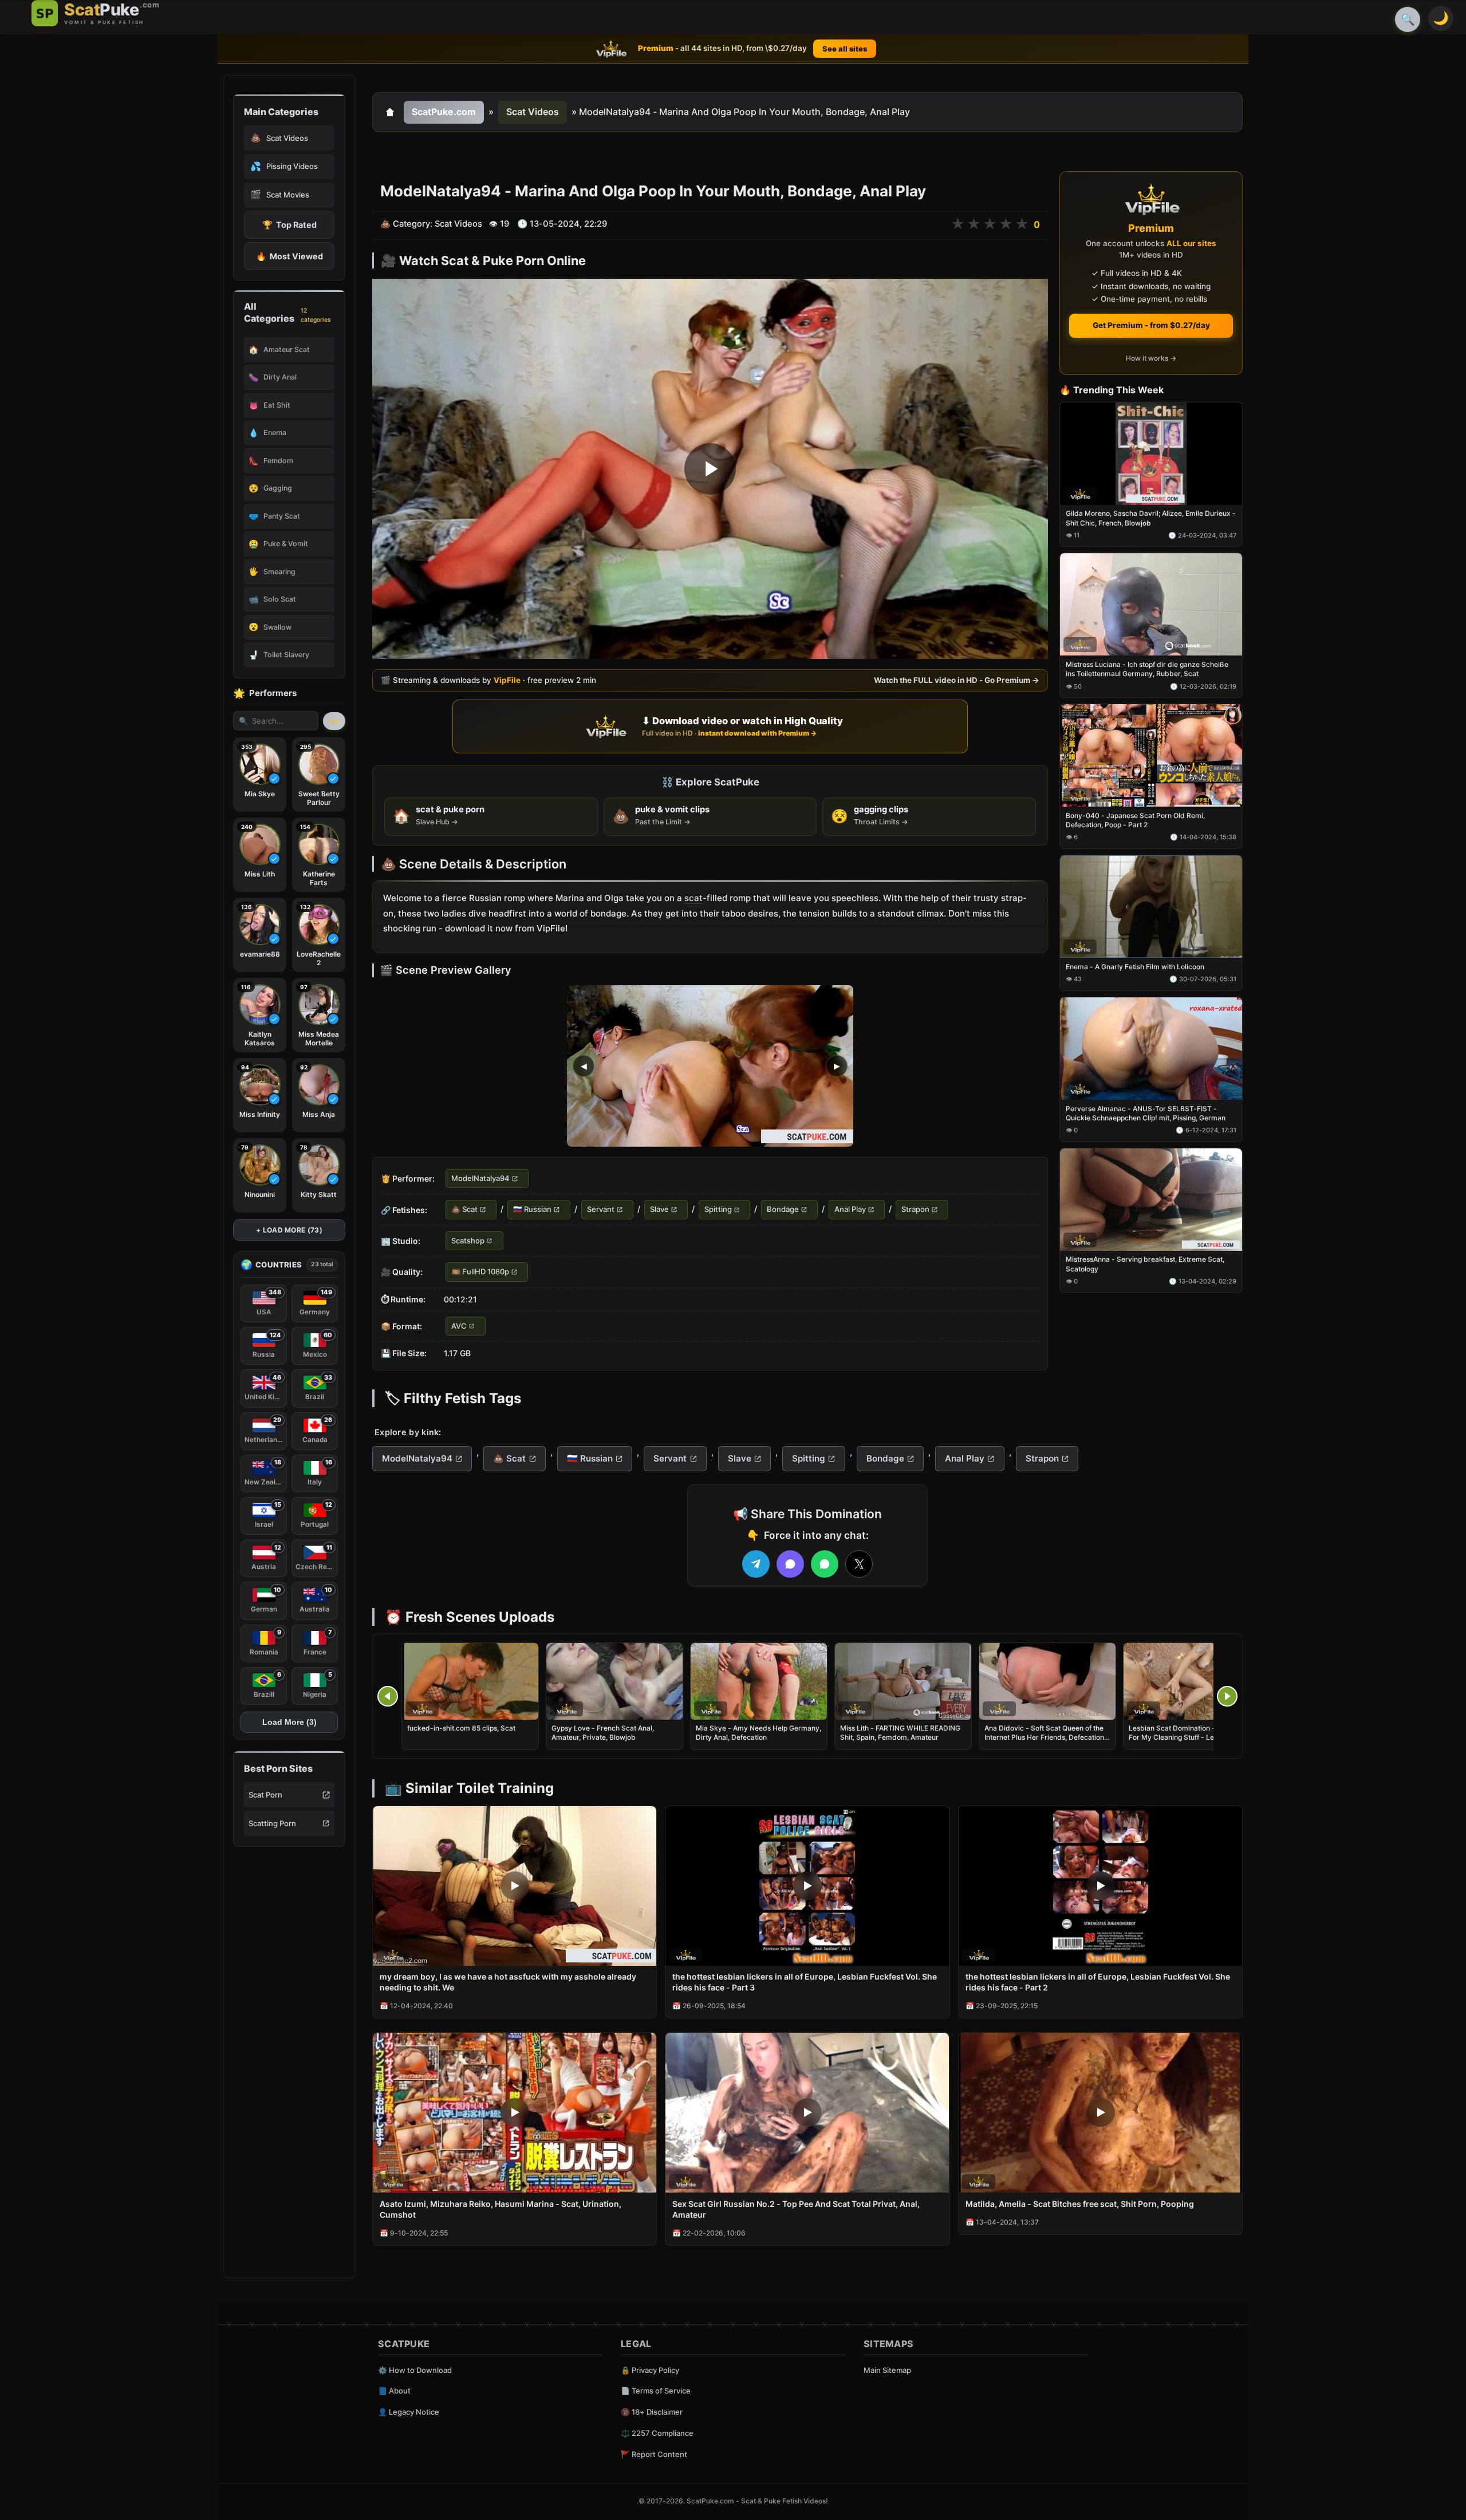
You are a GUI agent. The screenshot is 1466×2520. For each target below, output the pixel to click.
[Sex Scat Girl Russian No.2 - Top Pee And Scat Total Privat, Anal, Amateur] (807, 2113)
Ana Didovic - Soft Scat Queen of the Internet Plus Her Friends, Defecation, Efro (1045, 1737)
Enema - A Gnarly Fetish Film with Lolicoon (1135, 967)
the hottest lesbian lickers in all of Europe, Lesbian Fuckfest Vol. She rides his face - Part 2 (1098, 1982)
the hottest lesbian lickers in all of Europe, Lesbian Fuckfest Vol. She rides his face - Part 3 (805, 1982)
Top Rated (289, 225)
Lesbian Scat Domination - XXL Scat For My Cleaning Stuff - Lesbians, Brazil (1188, 1737)
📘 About (394, 2391)
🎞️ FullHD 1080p (480, 1272)
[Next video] (1227, 1696)
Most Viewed (289, 256)
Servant (601, 1210)
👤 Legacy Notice (409, 2412)
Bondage (783, 1210)
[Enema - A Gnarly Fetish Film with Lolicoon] (1151, 907)
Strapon (915, 1210)
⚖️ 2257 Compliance (657, 2433)
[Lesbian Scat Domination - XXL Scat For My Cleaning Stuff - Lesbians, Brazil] (1192, 1681)
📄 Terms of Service (656, 2391)
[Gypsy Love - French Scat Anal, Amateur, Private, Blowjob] (614, 1681)
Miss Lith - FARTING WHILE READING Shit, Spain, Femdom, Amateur (900, 1733)
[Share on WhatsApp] (825, 1564)
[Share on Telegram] (756, 1564)
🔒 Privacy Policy (650, 2370)
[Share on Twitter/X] (859, 1564)
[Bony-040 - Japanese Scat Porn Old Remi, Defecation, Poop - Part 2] (1151, 756)
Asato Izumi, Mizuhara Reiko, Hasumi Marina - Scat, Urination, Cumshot (501, 2209)
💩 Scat (464, 1210)
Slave (659, 1210)
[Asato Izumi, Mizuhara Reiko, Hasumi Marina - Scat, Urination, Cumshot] (515, 2113)
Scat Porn (265, 1795)
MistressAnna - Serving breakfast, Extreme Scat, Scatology (1145, 1264)
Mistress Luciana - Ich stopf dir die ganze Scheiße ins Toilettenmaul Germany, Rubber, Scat (1147, 670)
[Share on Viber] (790, 1564)
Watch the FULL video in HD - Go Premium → (957, 680)
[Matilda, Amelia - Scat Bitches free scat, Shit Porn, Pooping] (1100, 2113)
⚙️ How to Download (415, 2370)
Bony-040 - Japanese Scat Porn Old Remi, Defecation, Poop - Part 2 (1135, 820)
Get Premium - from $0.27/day (1151, 325)
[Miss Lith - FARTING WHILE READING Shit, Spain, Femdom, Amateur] (903, 1681)
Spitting (718, 1210)
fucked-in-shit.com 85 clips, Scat (461, 1728)
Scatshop (468, 1241)
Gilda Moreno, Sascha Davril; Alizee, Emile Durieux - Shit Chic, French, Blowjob (1151, 518)
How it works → (1151, 359)
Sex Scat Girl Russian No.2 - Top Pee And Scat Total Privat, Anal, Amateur (796, 2209)
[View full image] (710, 1066)
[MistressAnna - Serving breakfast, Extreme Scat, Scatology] (1151, 1200)
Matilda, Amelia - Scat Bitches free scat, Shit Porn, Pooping (1080, 2204)
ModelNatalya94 (480, 1178)
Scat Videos (533, 112)
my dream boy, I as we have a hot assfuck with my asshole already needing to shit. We (508, 1982)
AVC (459, 1326)
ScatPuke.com (444, 112)
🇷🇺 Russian (532, 1210)
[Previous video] (388, 1696)
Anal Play (850, 1210)
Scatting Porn (272, 1823)
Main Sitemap (887, 2370)
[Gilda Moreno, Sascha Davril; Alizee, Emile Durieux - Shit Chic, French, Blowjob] (1151, 454)
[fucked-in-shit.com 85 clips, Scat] (470, 1681)
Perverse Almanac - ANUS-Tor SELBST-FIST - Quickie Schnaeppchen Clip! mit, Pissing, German (1146, 1113)
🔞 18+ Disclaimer (652, 2412)
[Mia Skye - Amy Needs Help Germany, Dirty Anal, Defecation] (759, 1681)
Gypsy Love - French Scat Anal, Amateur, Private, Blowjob (603, 1733)
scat (693, 898)
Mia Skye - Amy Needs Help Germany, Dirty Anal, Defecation (758, 1733)
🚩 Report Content (654, 2454)
